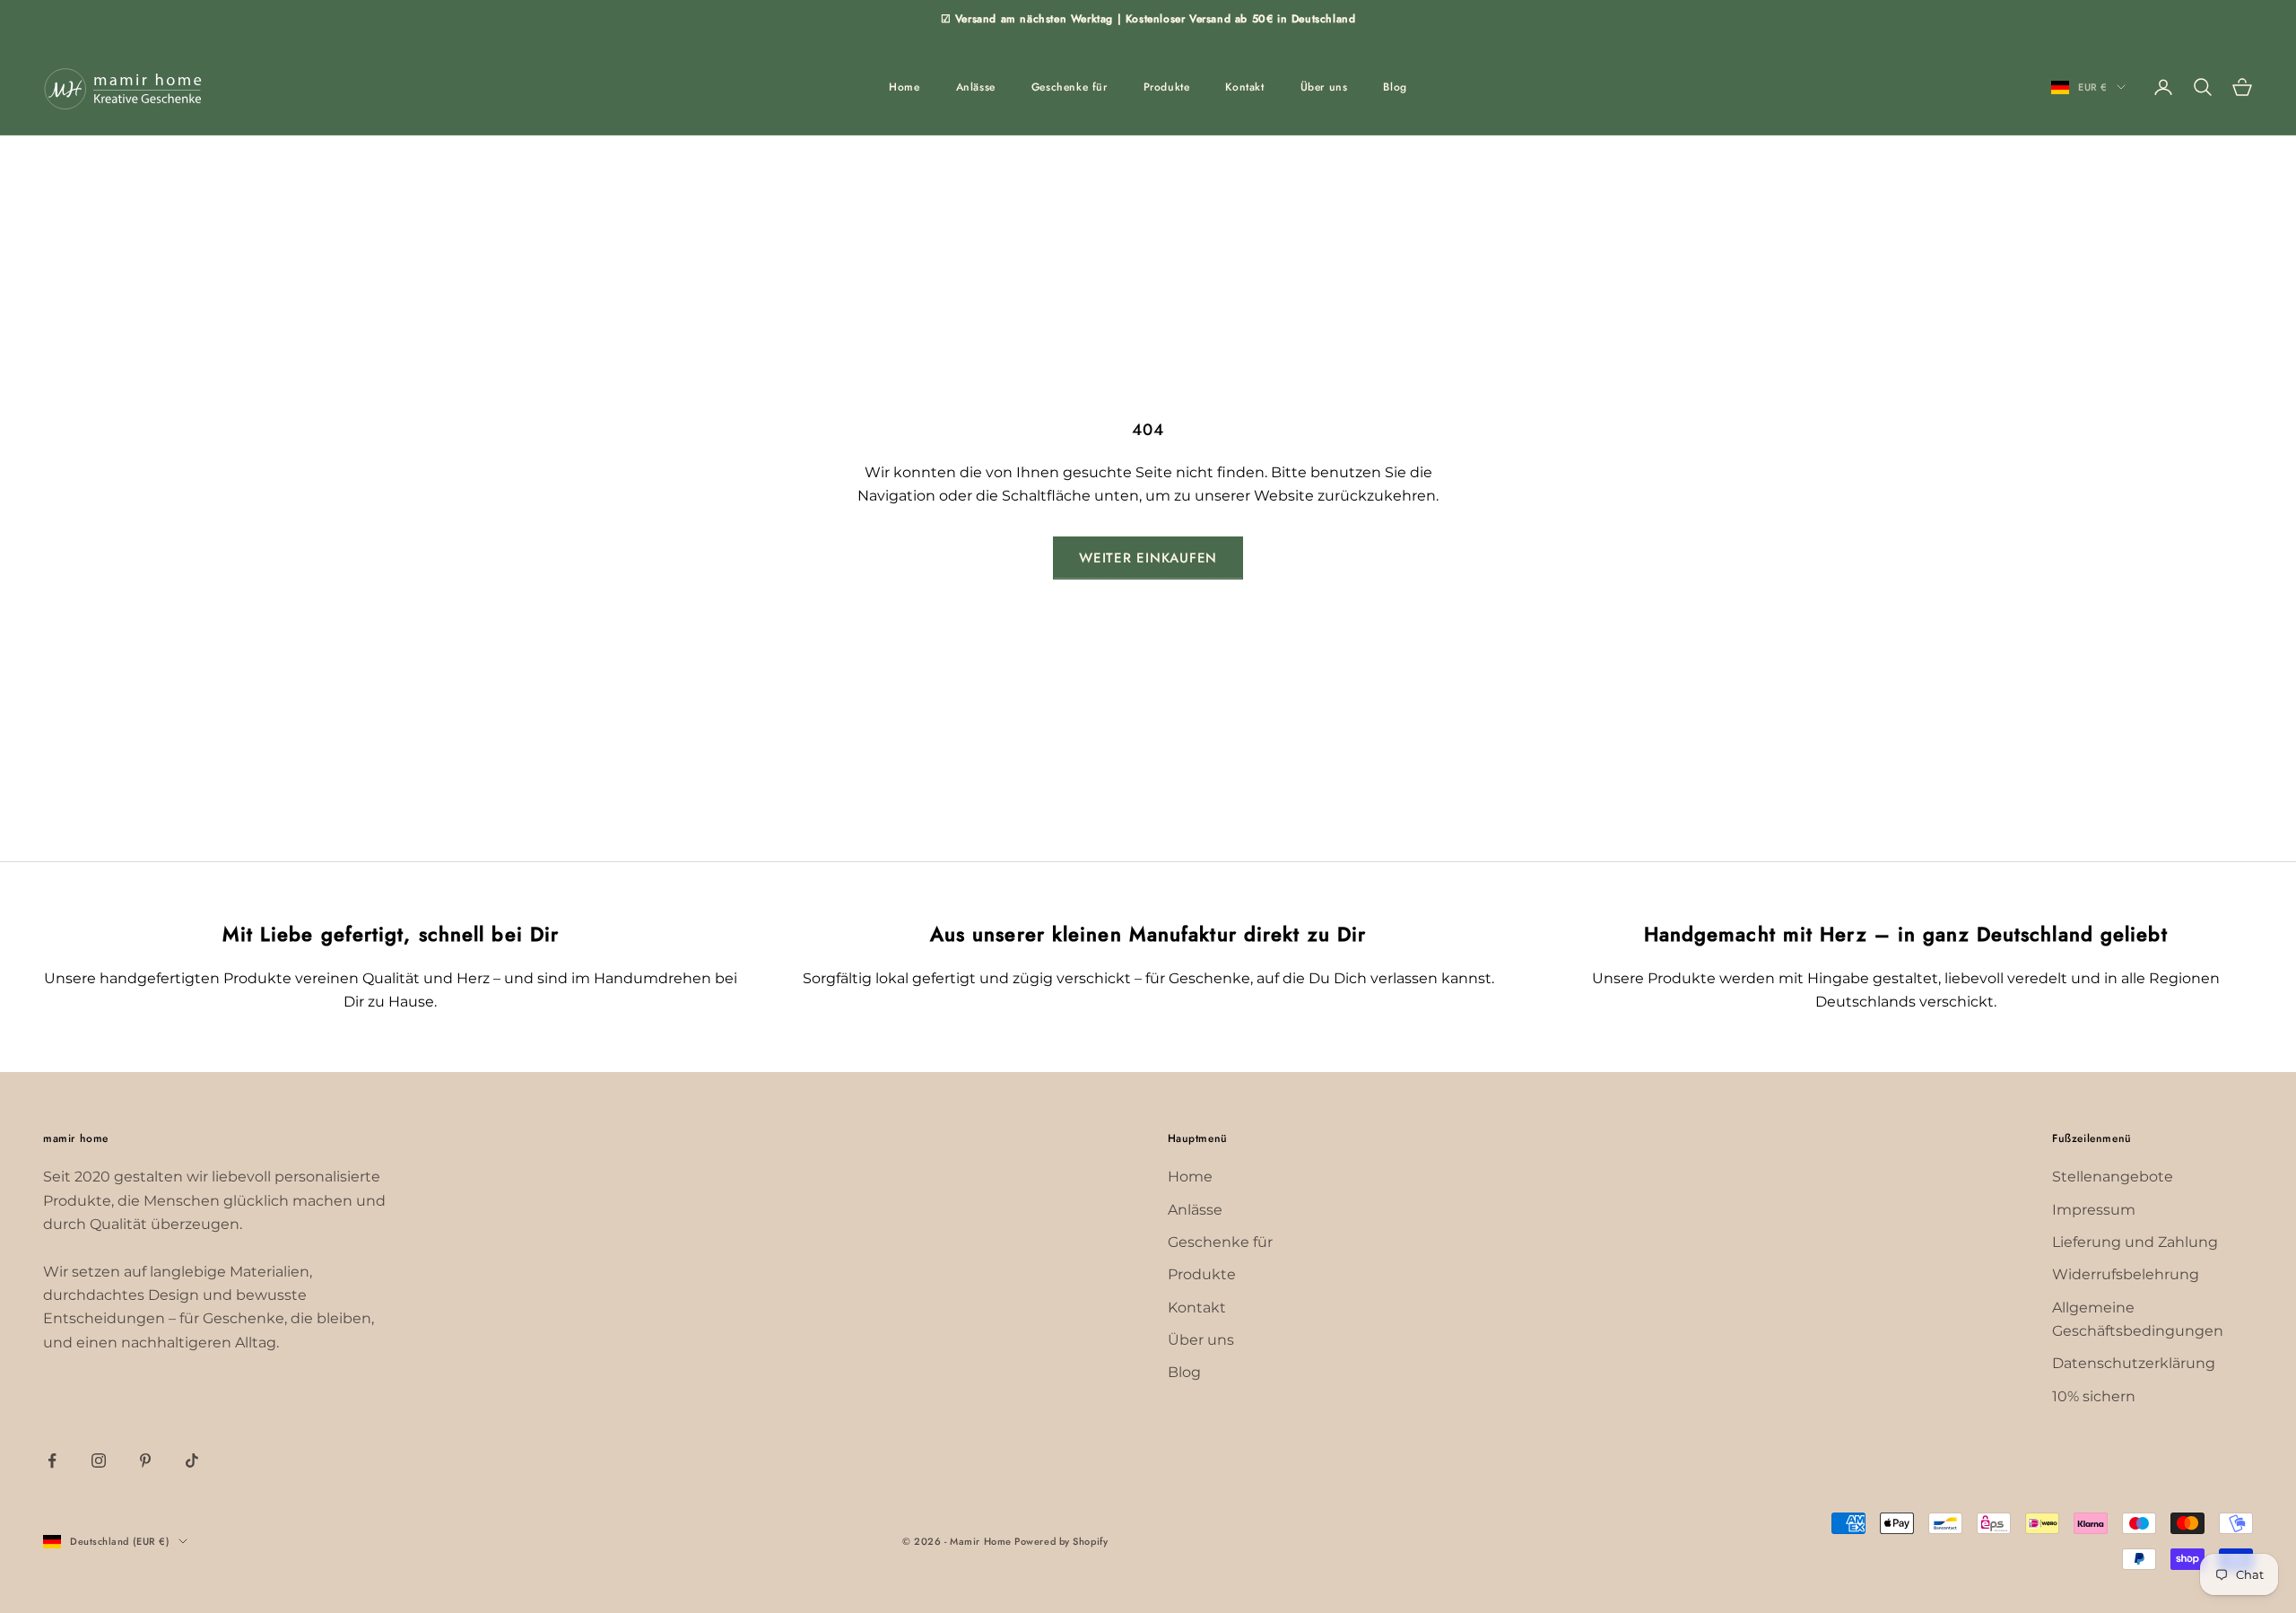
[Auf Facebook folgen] (52, 1460)
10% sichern (2094, 1396)
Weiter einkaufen (1148, 558)
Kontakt (1244, 87)
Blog (1395, 87)
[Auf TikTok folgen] (192, 1460)
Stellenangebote (2113, 1177)
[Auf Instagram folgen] (99, 1460)
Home (904, 87)
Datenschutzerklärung (2134, 1363)
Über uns (1324, 87)
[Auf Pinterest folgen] (145, 1460)
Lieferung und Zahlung (2135, 1242)
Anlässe (976, 87)
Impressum (2094, 1210)
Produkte (1167, 87)
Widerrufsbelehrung (2126, 1274)
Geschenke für (1070, 87)
